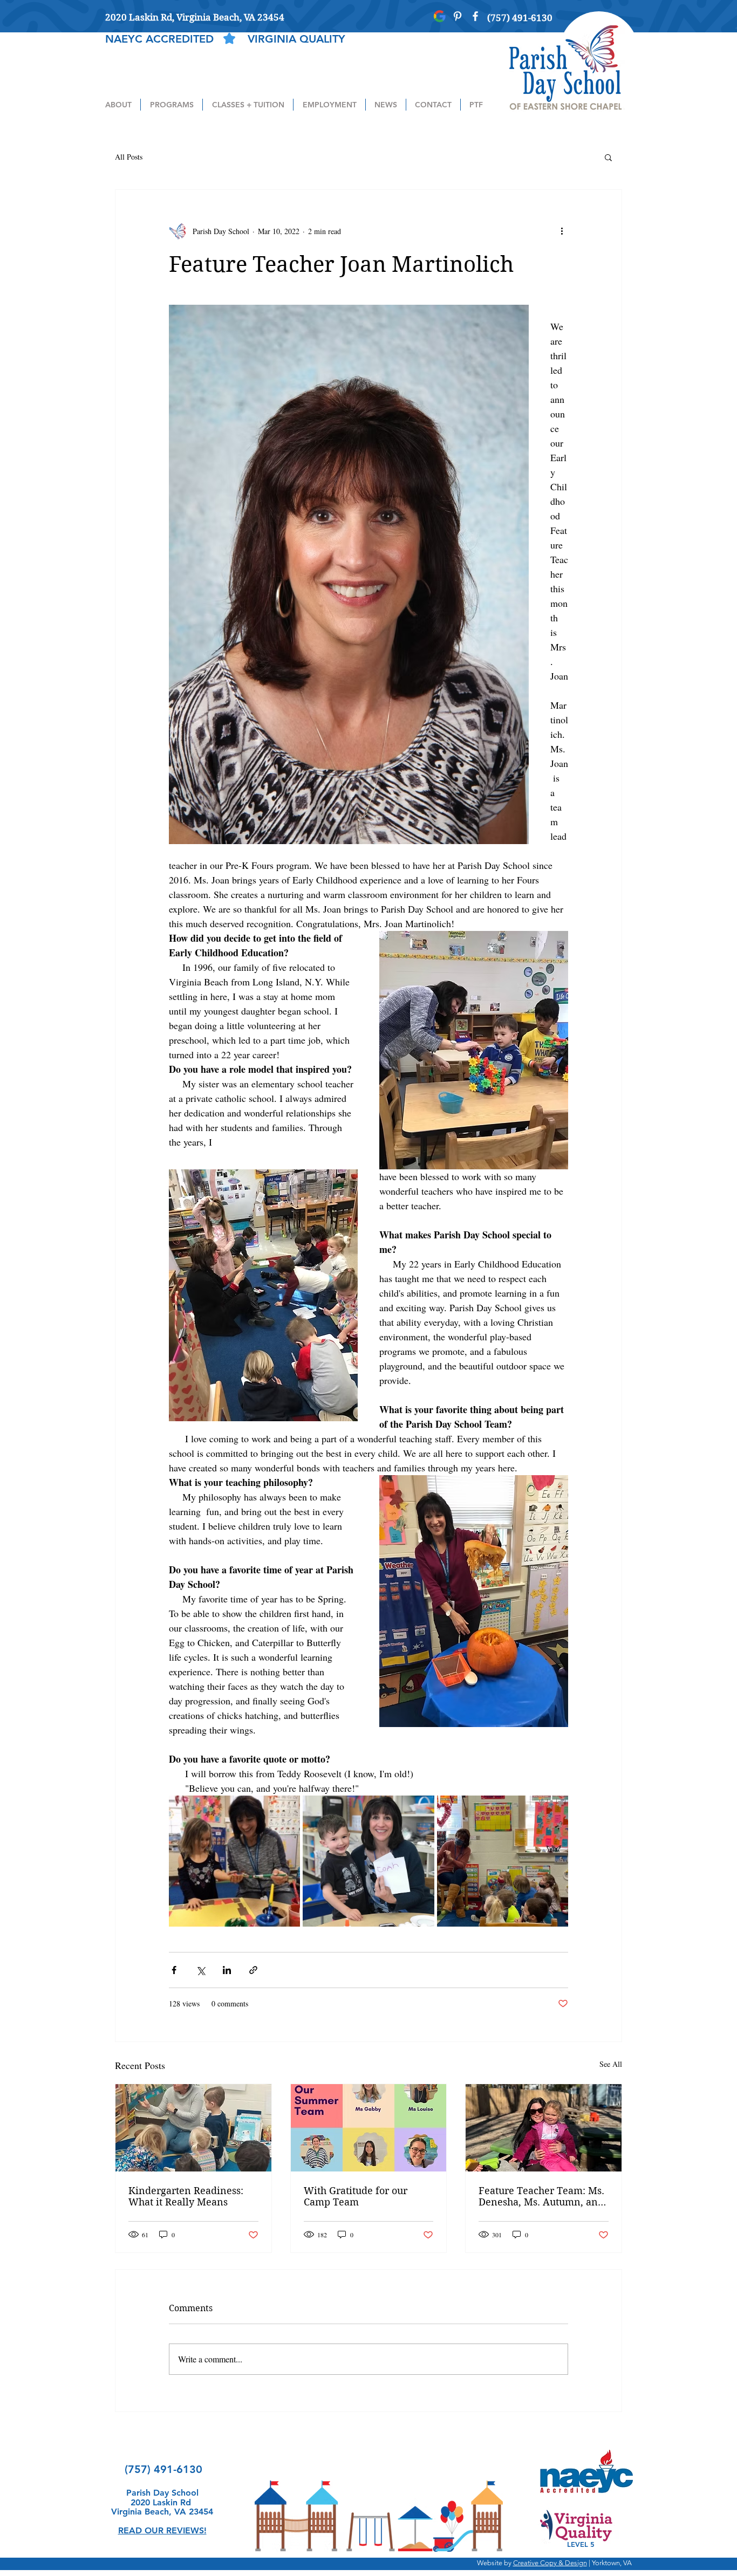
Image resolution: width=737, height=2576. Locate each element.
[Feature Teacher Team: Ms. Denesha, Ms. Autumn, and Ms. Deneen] (544, 2128)
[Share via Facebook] (174, 1970)
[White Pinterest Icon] (458, 16)
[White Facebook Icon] (475, 16)
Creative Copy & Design (550, 2563)
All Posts (129, 157)
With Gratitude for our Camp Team (356, 2196)
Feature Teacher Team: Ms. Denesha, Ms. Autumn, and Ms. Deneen (541, 2196)
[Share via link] (253, 1970)
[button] (118, 105)
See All (611, 2064)
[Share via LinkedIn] (227, 1970)
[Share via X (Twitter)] (200, 1970)
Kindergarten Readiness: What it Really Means (186, 2196)
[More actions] (562, 231)
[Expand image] (234, 1861)
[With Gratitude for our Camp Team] (369, 2128)
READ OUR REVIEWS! (162, 2530)
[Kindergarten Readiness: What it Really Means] (193, 2128)
